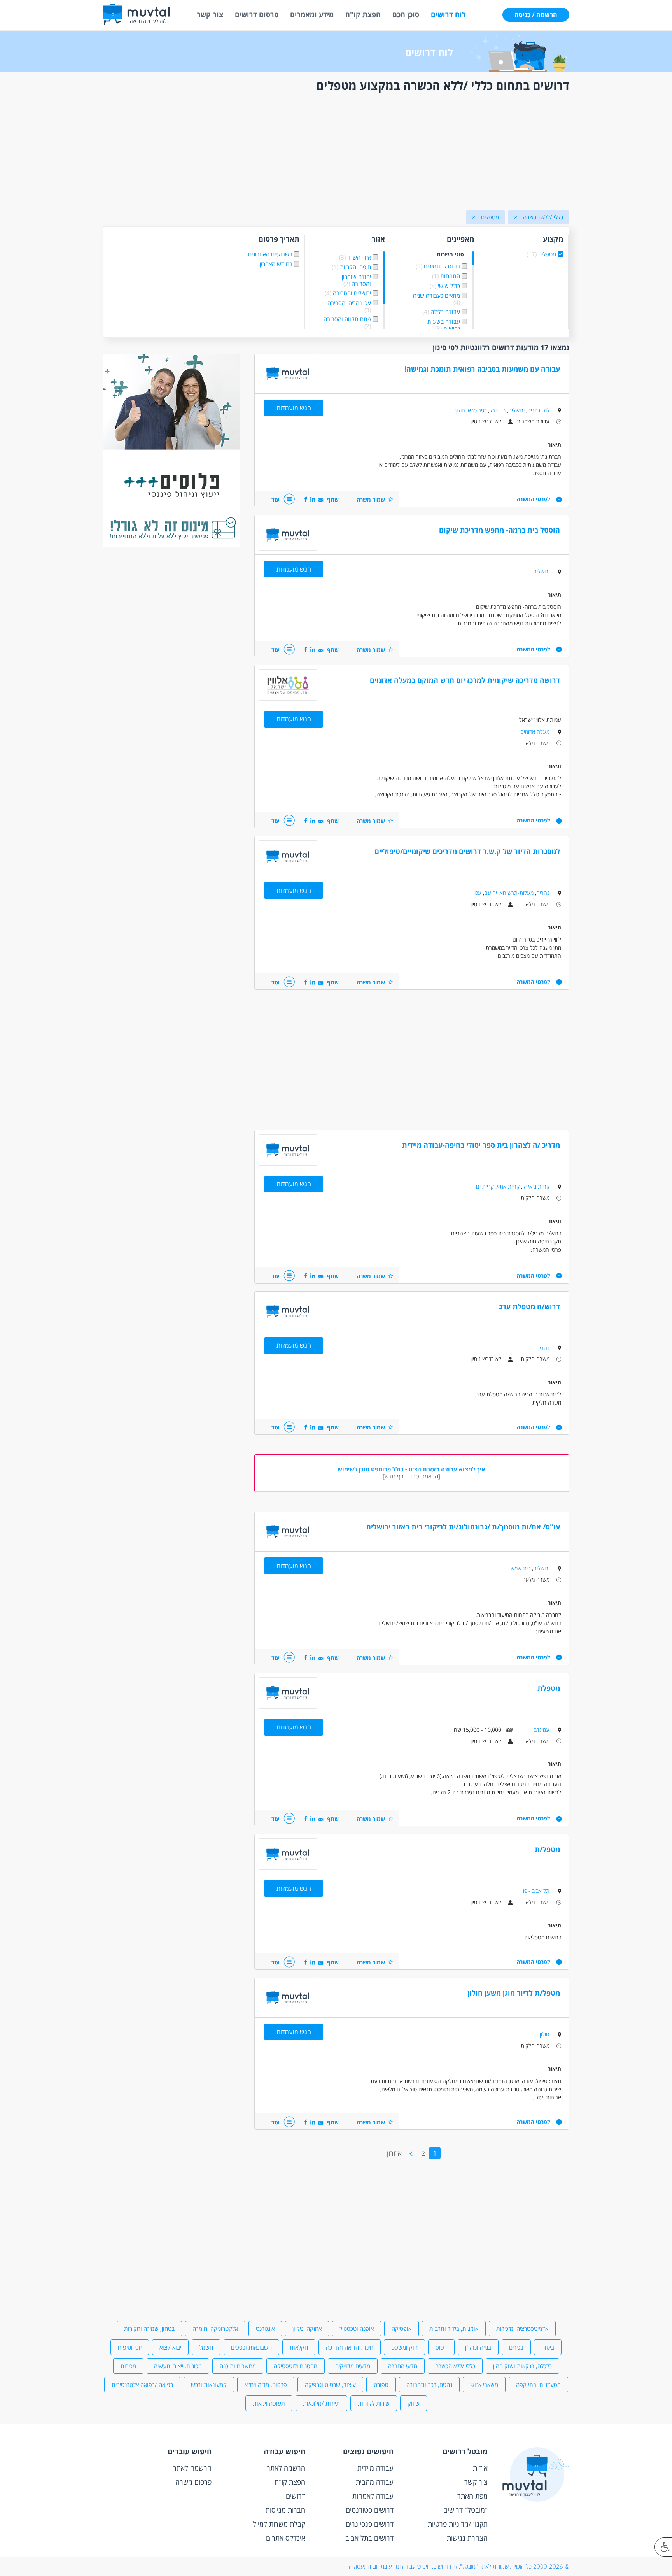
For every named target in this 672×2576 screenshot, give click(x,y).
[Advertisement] (336, 153)
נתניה (534, 410)
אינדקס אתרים (286, 2538)
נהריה (543, 893)
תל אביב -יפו (536, 1891)
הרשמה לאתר (286, 2468)
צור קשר (210, 14)
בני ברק (497, 410)
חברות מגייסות (285, 2510)
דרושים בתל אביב (369, 2538)
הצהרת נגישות (467, 2538)
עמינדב (542, 1730)
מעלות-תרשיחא (517, 893)
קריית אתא (508, 1186)
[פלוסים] (171, 544)
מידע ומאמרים (312, 14)
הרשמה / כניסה (536, 15)
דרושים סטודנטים (370, 2510)
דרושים (296, 2496)
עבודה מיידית (375, 2468)
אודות (480, 2468)
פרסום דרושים (257, 14)
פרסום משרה (193, 2482)
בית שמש (521, 1568)
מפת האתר (472, 2496)
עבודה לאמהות (373, 2496)
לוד (546, 410)
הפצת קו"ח (363, 14)
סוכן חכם (406, 14)
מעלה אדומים (535, 732)
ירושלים (516, 410)
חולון (460, 410)
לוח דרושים (448, 14)
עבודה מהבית (375, 2482)
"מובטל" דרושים (465, 2510)
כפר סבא (477, 410)
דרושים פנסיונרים (370, 2524)
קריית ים (485, 1186)
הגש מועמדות (294, 408)
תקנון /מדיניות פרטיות (458, 2524)
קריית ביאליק (536, 1186)
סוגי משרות (450, 255)
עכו (478, 893)
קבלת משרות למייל (279, 2524)
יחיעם (491, 893)
